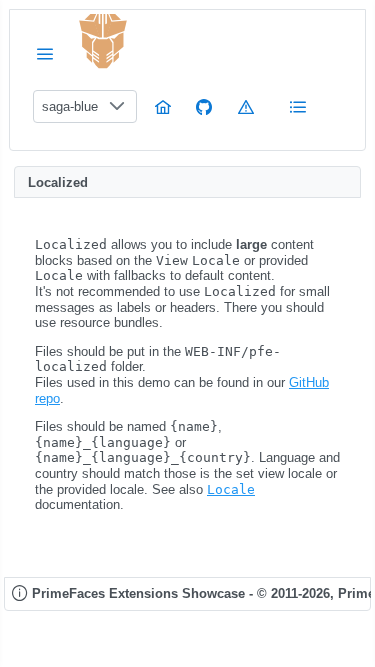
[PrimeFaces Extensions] (103, 41)
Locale (231, 489)
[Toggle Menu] (45, 53)
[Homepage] (163, 106)
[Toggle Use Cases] (298, 106)
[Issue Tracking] (246, 106)
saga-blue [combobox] (70, 106)
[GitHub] (204, 106)
